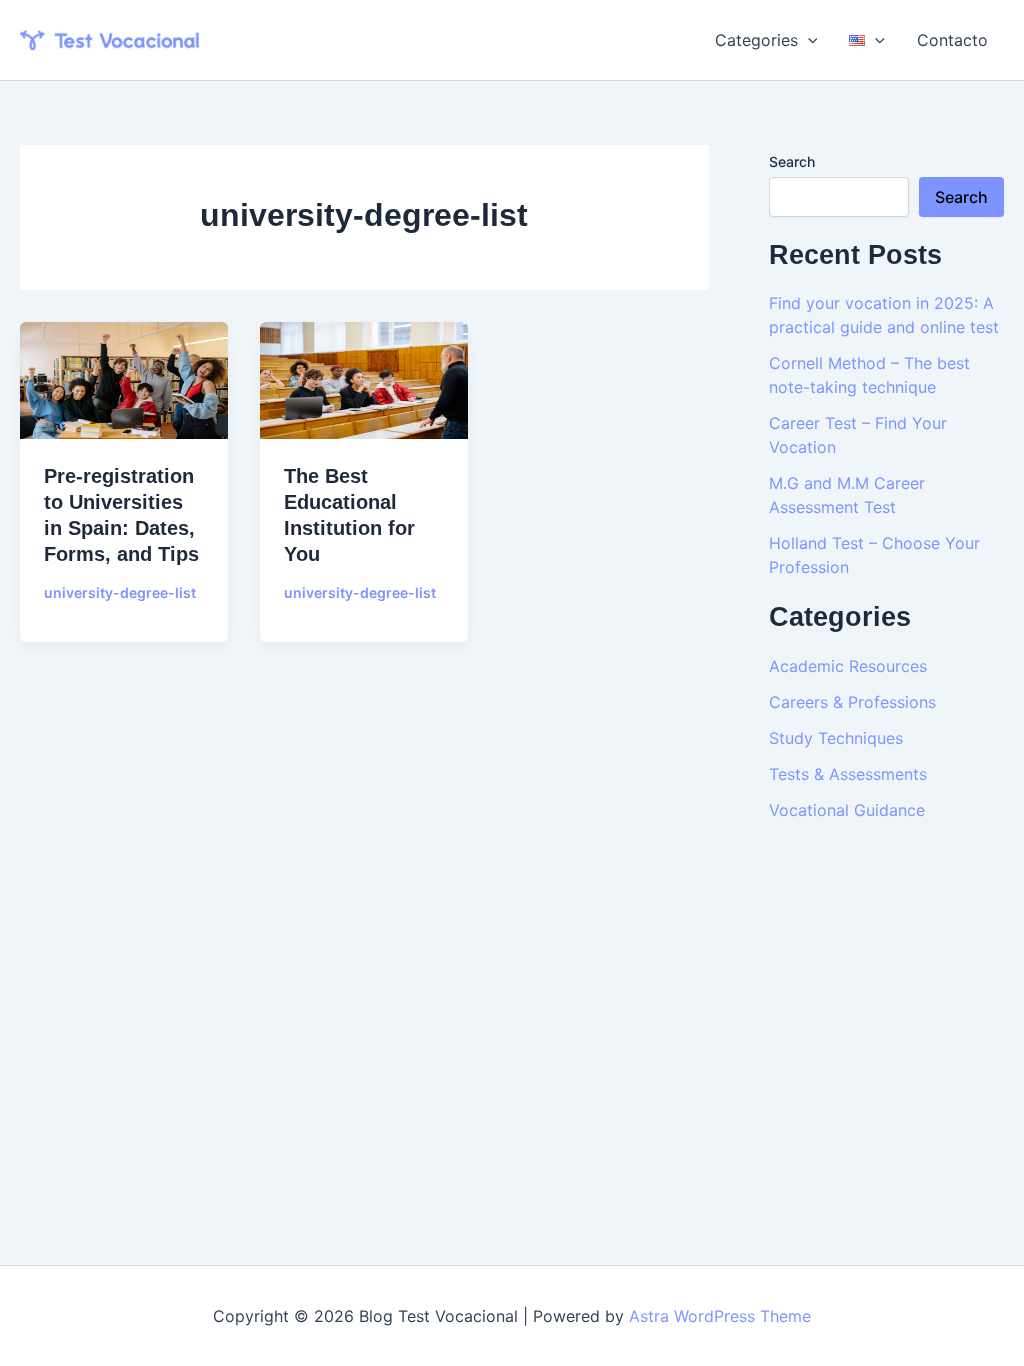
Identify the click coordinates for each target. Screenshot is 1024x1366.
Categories (756, 40)
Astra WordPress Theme (720, 1316)
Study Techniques (836, 738)
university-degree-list (120, 592)
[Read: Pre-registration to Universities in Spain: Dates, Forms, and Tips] (124, 379)
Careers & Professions (852, 702)
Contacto (952, 40)
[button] (808, 40)
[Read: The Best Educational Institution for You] (364, 379)
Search (792, 161)
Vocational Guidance (847, 810)
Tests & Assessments (848, 774)
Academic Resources (848, 666)
